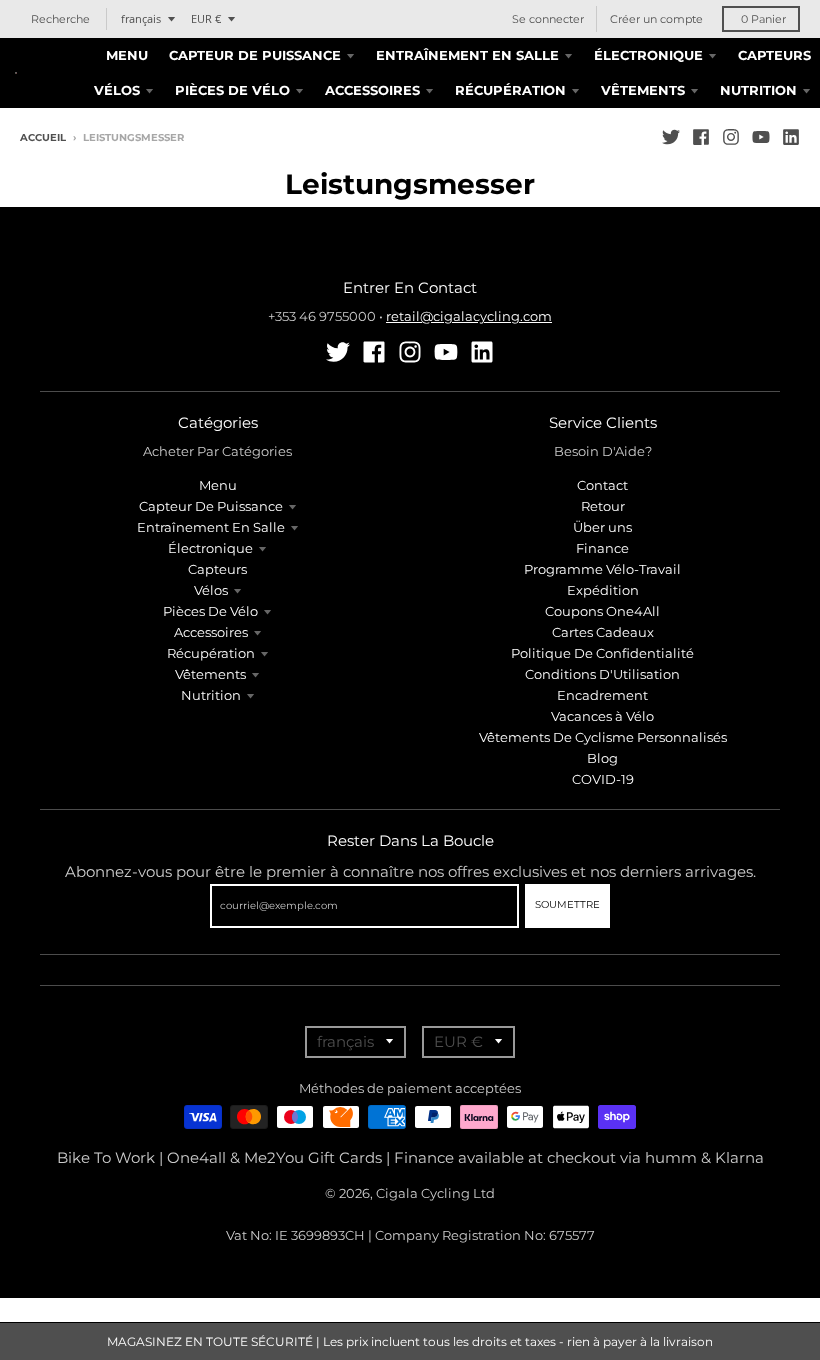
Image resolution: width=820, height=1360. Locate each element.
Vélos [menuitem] (117, 90)
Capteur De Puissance (211, 506)
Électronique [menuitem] (648, 55)
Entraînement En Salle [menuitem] (467, 55)
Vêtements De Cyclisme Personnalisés (603, 737)
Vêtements (210, 674)
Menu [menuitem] (127, 55)
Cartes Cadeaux (603, 632)
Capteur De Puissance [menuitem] (255, 55)
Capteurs (217, 569)
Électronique (210, 548)
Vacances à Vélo (602, 716)
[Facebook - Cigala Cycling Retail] (701, 137)
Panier (763, 19)
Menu (218, 485)
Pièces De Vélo (210, 611)
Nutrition (211, 695)
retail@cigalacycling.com (469, 316)
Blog (602, 758)
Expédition (603, 590)
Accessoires (211, 632)
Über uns (602, 527)
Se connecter (548, 19)
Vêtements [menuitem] (643, 90)
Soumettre (567, 904)
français (141, 18)
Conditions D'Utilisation (602, 674)
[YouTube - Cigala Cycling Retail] (761, 137)
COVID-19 (603, 779)
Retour (603, 506)
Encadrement (602, 695)
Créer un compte (656, 19)
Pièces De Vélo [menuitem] (232, 90)
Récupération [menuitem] (510, 90)
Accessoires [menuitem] (372, 90)
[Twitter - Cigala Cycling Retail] (671, 137)
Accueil (43, 137)
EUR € (206, 18)
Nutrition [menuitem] (758, 90)
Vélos (211, 590)
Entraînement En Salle (211, 527)
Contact (602, 485)
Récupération (211, 653)
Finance (602, 548)
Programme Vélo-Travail (602, 569)
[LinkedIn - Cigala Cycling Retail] (791, 137)
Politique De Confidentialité (602, 653)
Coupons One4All (602, 611)
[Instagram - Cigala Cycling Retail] (731, 137)
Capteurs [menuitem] (774, 55)
